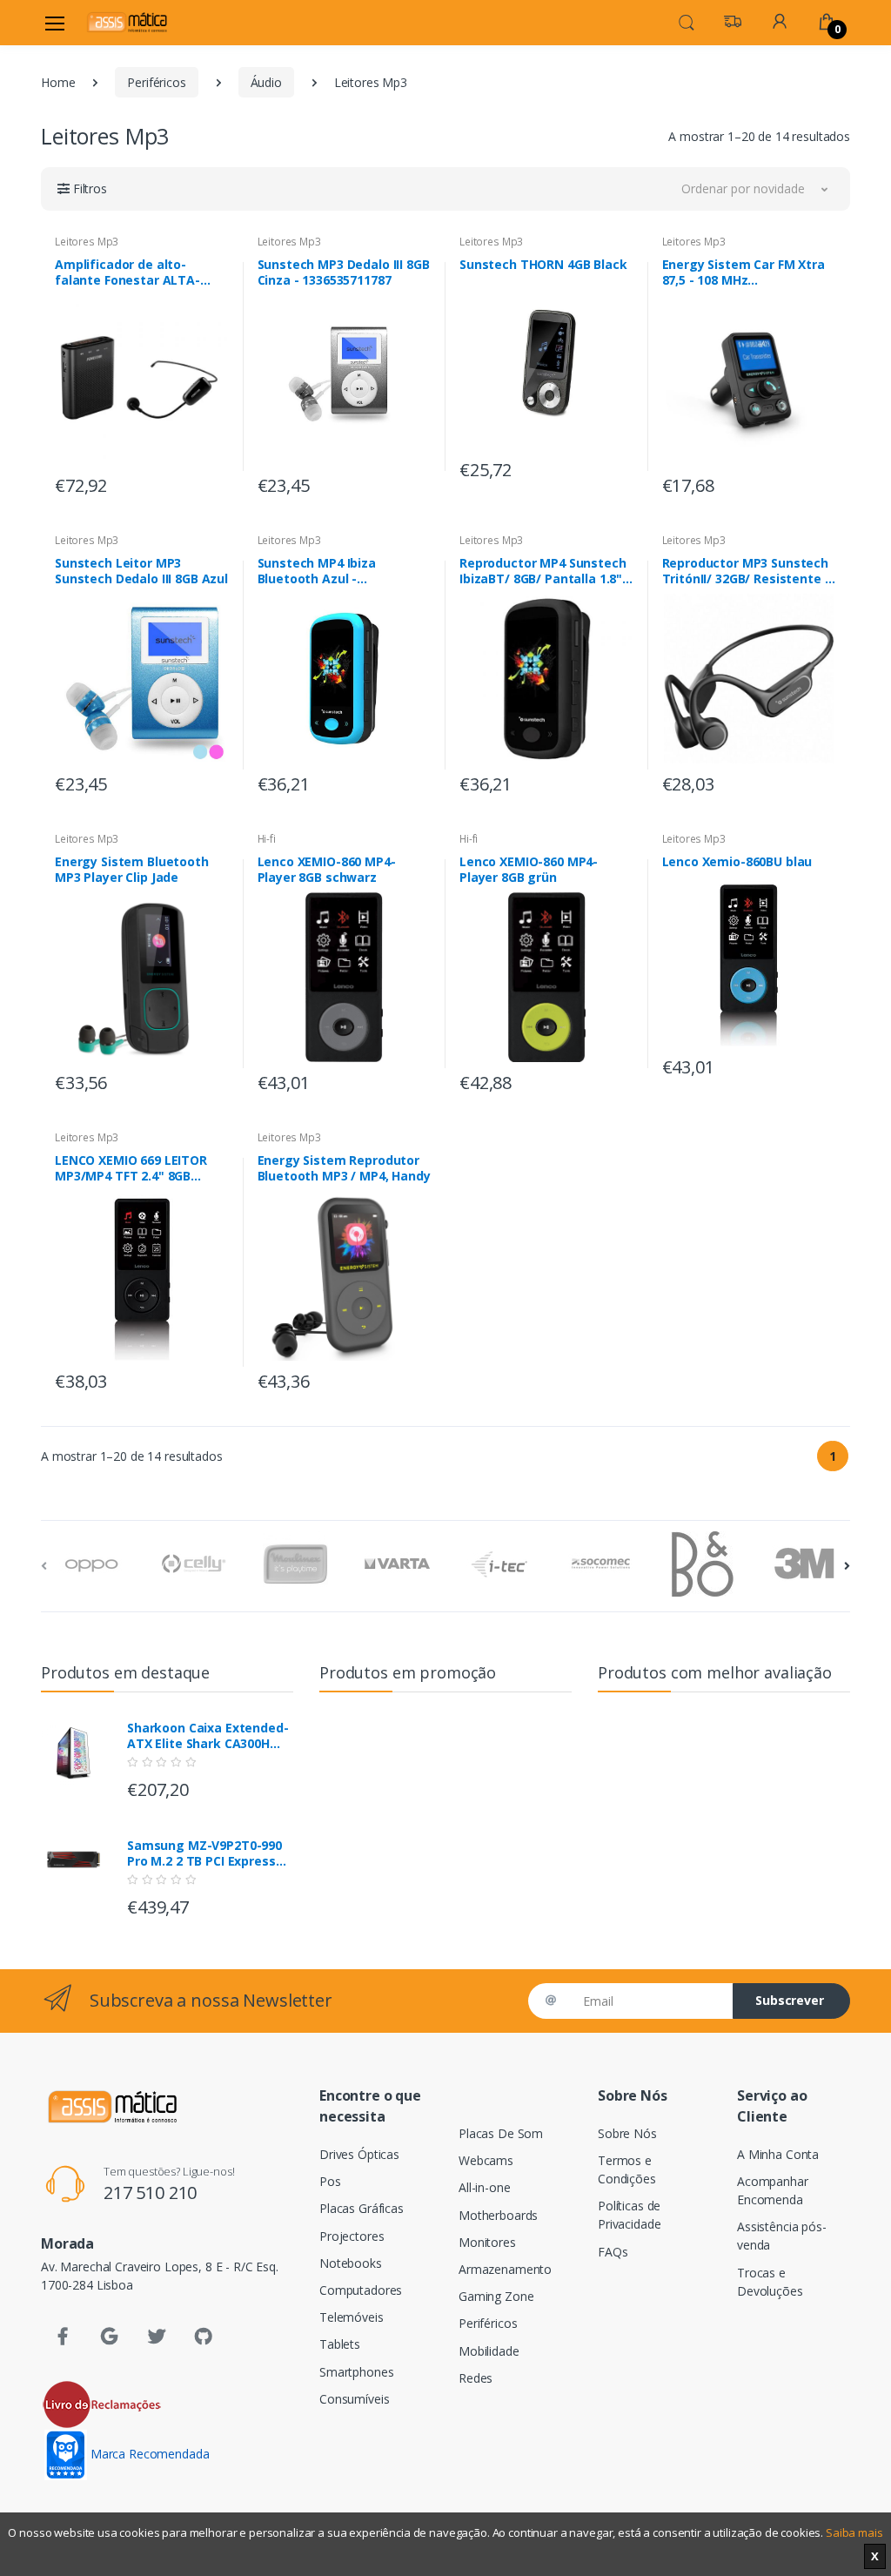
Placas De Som (501, 2133)
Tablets (340, 2344)
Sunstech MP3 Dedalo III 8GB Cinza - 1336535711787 (344, 272)
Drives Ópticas (359, 2154)
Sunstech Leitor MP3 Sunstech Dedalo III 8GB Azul (141, 571)
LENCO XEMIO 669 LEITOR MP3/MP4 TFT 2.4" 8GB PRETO (131, 1168)
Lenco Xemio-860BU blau (737, 862)
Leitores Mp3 (87, 242)
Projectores (352, 2236)
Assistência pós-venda (782, 2236)
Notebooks (351, 2263)
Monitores (487, 2242)
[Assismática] (127, 22)
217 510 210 (150, 2193)
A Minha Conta (778, 2154)
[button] (687, 21)
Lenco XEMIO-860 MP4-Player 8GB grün (529, 870)
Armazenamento (505, 2269)
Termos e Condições (627, 2169)
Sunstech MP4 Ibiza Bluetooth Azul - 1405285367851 (317, 571)
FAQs (613, 2252)
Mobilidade (489, 2351)
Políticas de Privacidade (629, 2215)
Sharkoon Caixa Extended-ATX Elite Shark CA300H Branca (208, 1736)
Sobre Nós (627, 2133)
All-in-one (485, 2187)
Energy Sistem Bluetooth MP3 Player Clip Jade (132, 870)
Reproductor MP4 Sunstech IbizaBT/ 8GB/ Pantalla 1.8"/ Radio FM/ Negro (543, 571)
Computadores (361, 2290)
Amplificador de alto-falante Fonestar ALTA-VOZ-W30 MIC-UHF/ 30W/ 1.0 (139, 272)
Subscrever (790, 2000)
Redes (476, 2378)
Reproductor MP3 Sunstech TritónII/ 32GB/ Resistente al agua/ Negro (749, 571)
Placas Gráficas (362, 2208)
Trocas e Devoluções (770, 2282)
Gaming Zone (496, 2296)
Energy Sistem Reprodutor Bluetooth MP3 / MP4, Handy (344, 1168)
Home (58, 82)
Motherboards (498, 2215)
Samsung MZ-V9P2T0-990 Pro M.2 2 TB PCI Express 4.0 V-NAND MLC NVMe (204, 1853)
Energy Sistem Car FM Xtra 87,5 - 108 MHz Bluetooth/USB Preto (744, 272)
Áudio (266, 82)
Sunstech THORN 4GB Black (543, 265)
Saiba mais (854, 2532)
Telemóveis (352, 2317)
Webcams (486, 2160)
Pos (330, 2181)
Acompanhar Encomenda (773, 2190)
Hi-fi (267, 839)
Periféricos (156, 82)
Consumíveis (354, 2399)
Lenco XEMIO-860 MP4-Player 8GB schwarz (327, 870)
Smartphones (356, 2372)
